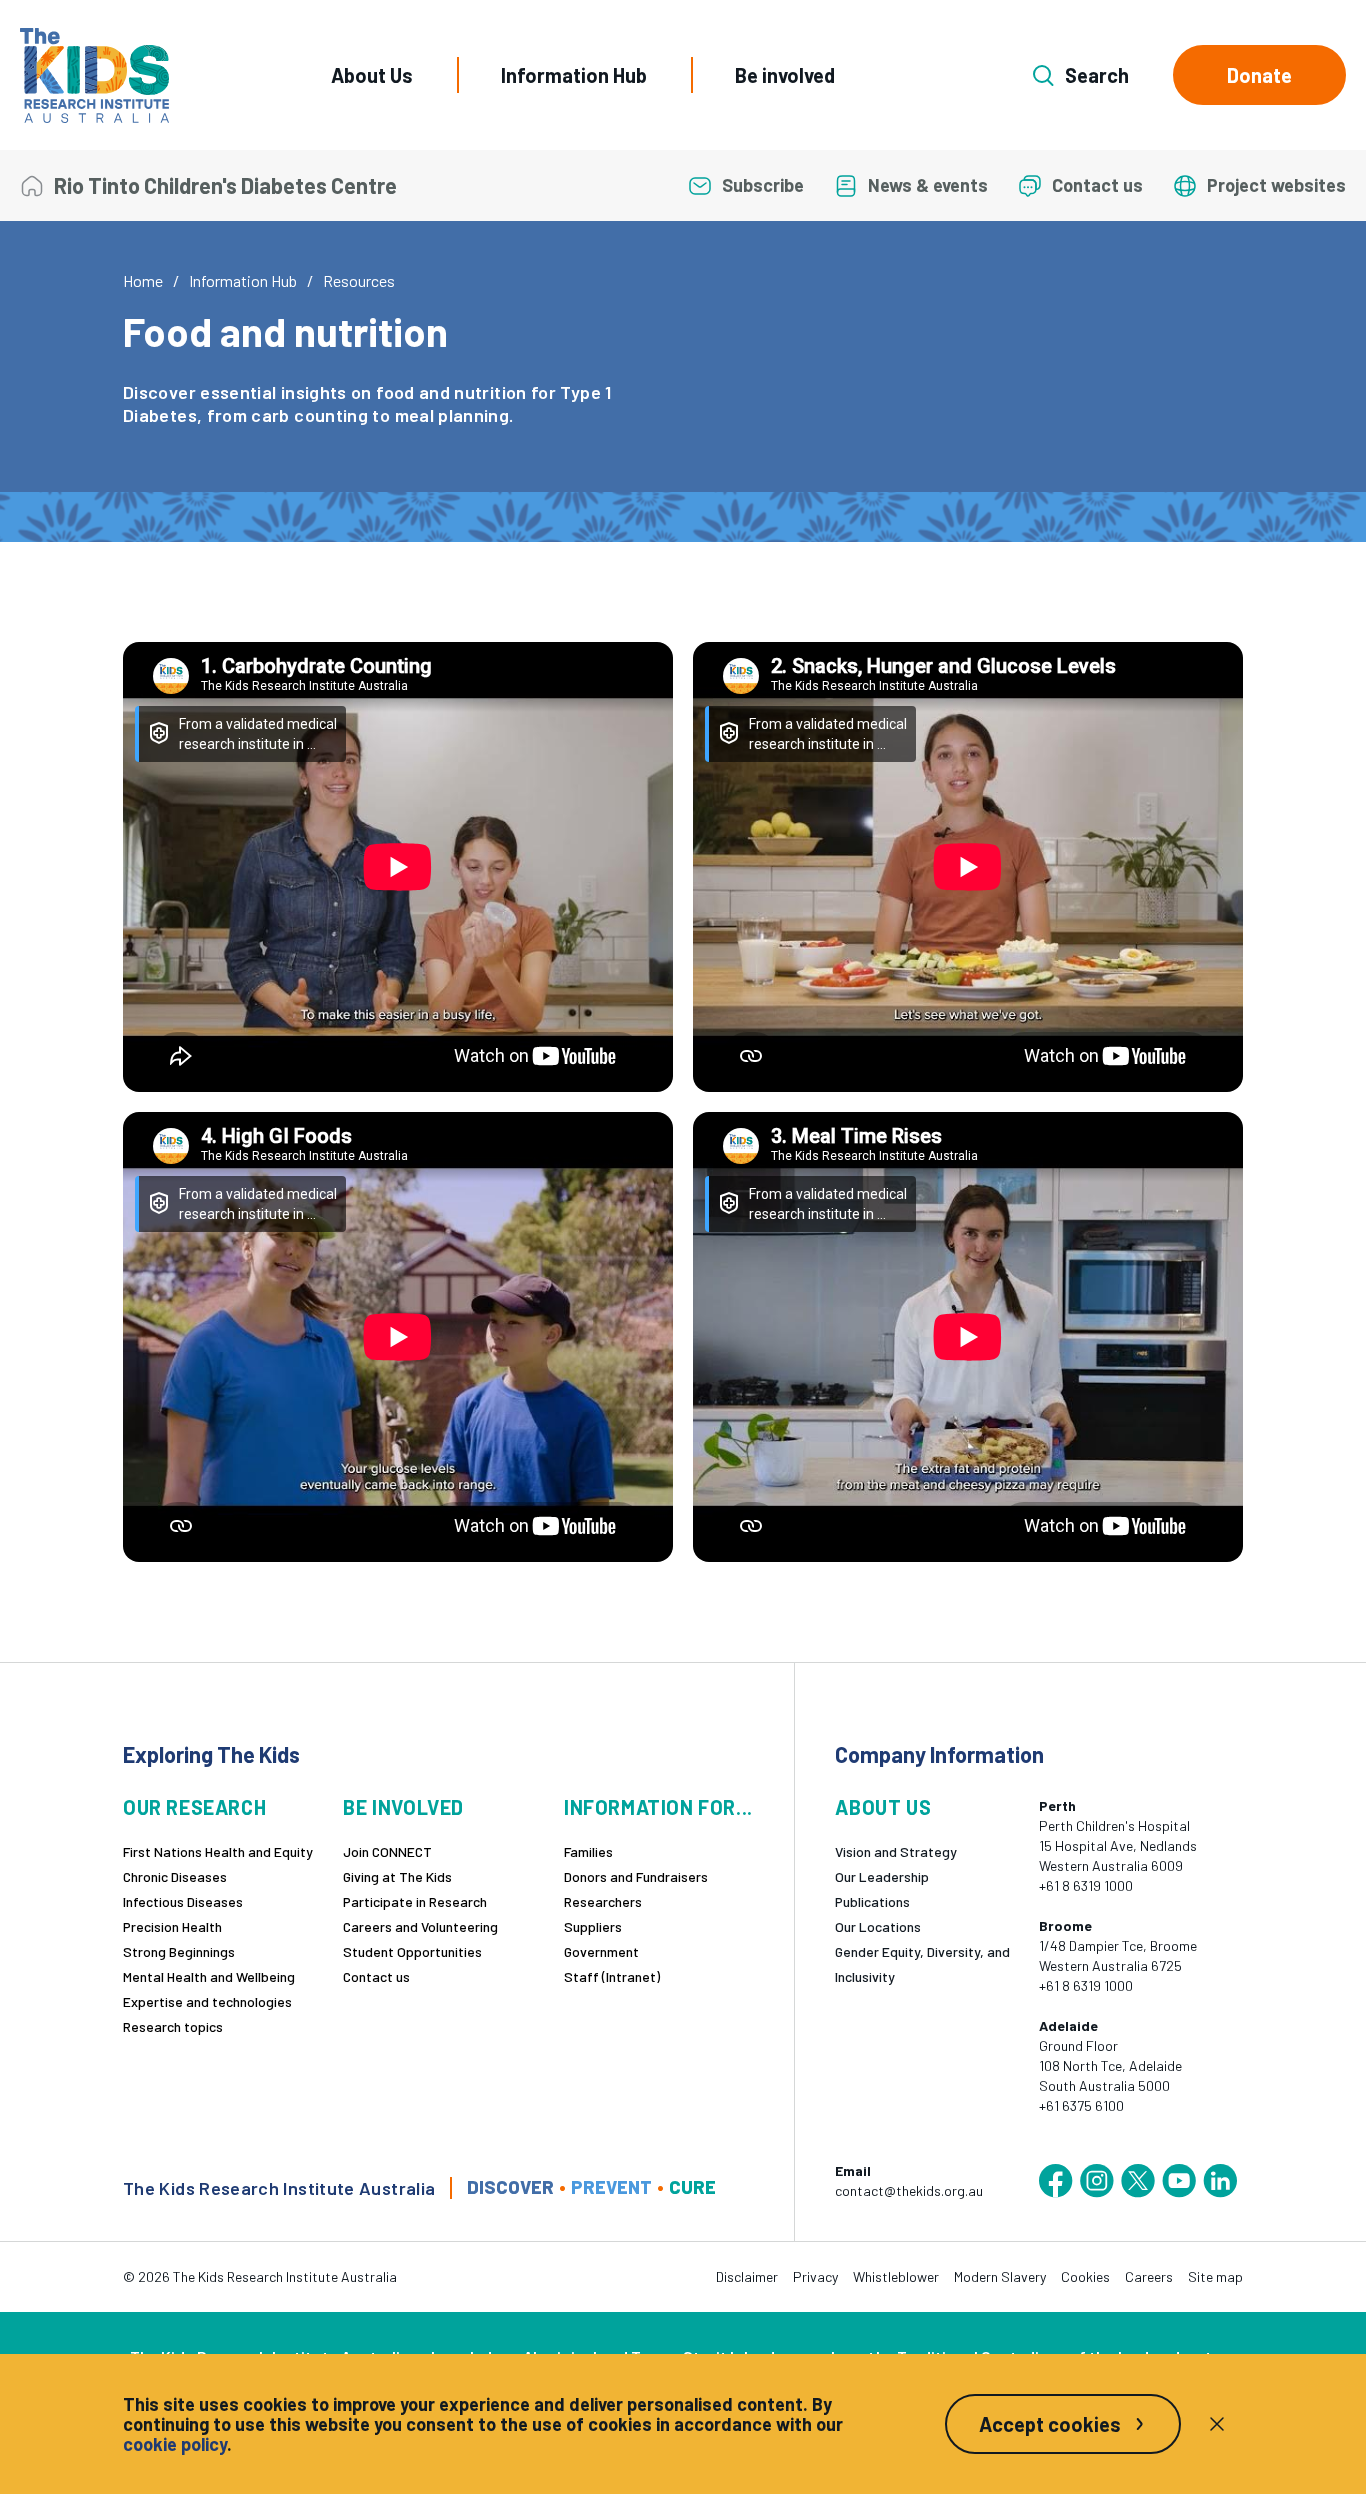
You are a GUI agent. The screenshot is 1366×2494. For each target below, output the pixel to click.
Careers (1149, 2276)
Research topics (173, 2026)
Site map (1215, 2276)
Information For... (658, 1807)
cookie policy (175, 2444)
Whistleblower (896, 2276)
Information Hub (574, 75)
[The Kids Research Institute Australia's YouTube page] (1179, 2181)
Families (588, 1851)
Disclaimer (747, 2276)
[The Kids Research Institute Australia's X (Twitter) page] (1138, 2181)
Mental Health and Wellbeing (209, 1976)
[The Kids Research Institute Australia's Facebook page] (1056, 2181)
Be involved (785, 75)
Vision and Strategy (896, 1851)
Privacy (815, 2276)
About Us (372, 75)
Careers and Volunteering (420, 1926)
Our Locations (878, 1926)
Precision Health (172, 1926)
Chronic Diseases (175, 1876)
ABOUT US (883, 1807)
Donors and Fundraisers (636, 1876)
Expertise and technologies (207, 2001)
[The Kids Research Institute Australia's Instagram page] (1097, 2181)
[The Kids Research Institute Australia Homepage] (94, 75)
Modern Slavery (1000, 2276)
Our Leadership (882, 1876)
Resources (359, 280)
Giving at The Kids (397, 1876)
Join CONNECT (387, 1851)
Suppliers (593, 1926)
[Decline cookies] (1217, 2424)
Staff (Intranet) (612, 1976)
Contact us (376, 1976)
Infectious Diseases (183, 1901)
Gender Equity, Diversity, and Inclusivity (922, 1964)
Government (601, 1951)
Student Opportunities (412, 1951)
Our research (194, 1807)
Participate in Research (415, 1901)
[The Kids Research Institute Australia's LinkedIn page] (1220, 2181)
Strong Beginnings (179, 1951)
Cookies (1085, 2276)
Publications (872, 1901)
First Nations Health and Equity (218, 1851)
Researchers (603, 1901)
